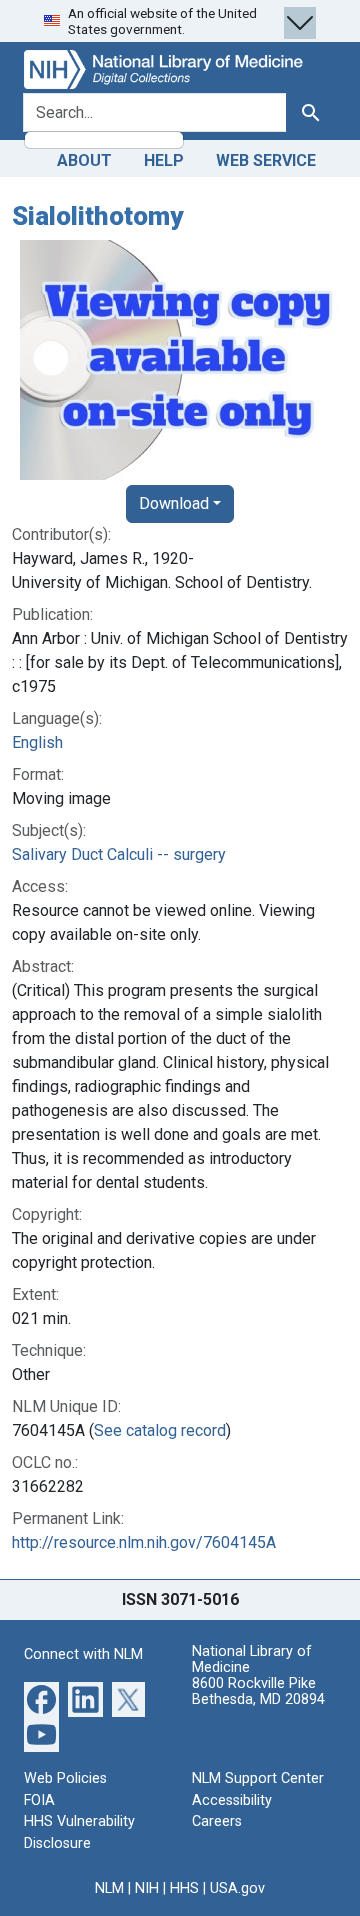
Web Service (266, 160)
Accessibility (232, 1800)
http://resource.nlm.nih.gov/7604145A (144, 1542)
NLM (109, 1888)
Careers (217, 1821)
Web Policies (65, 1778)
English (37, 742)
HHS (184, 1888)
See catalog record (160, 1430)
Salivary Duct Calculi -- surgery (119, 854)
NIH (147, 1888)
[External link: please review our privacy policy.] (41, 1698)
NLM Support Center (258, 1778)
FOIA (39, 1800)
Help (164, 160)
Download (174, 503)
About (84, 160)
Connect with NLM (83, 1654)
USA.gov (237, 1888)
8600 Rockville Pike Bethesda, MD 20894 (258, 1691)
